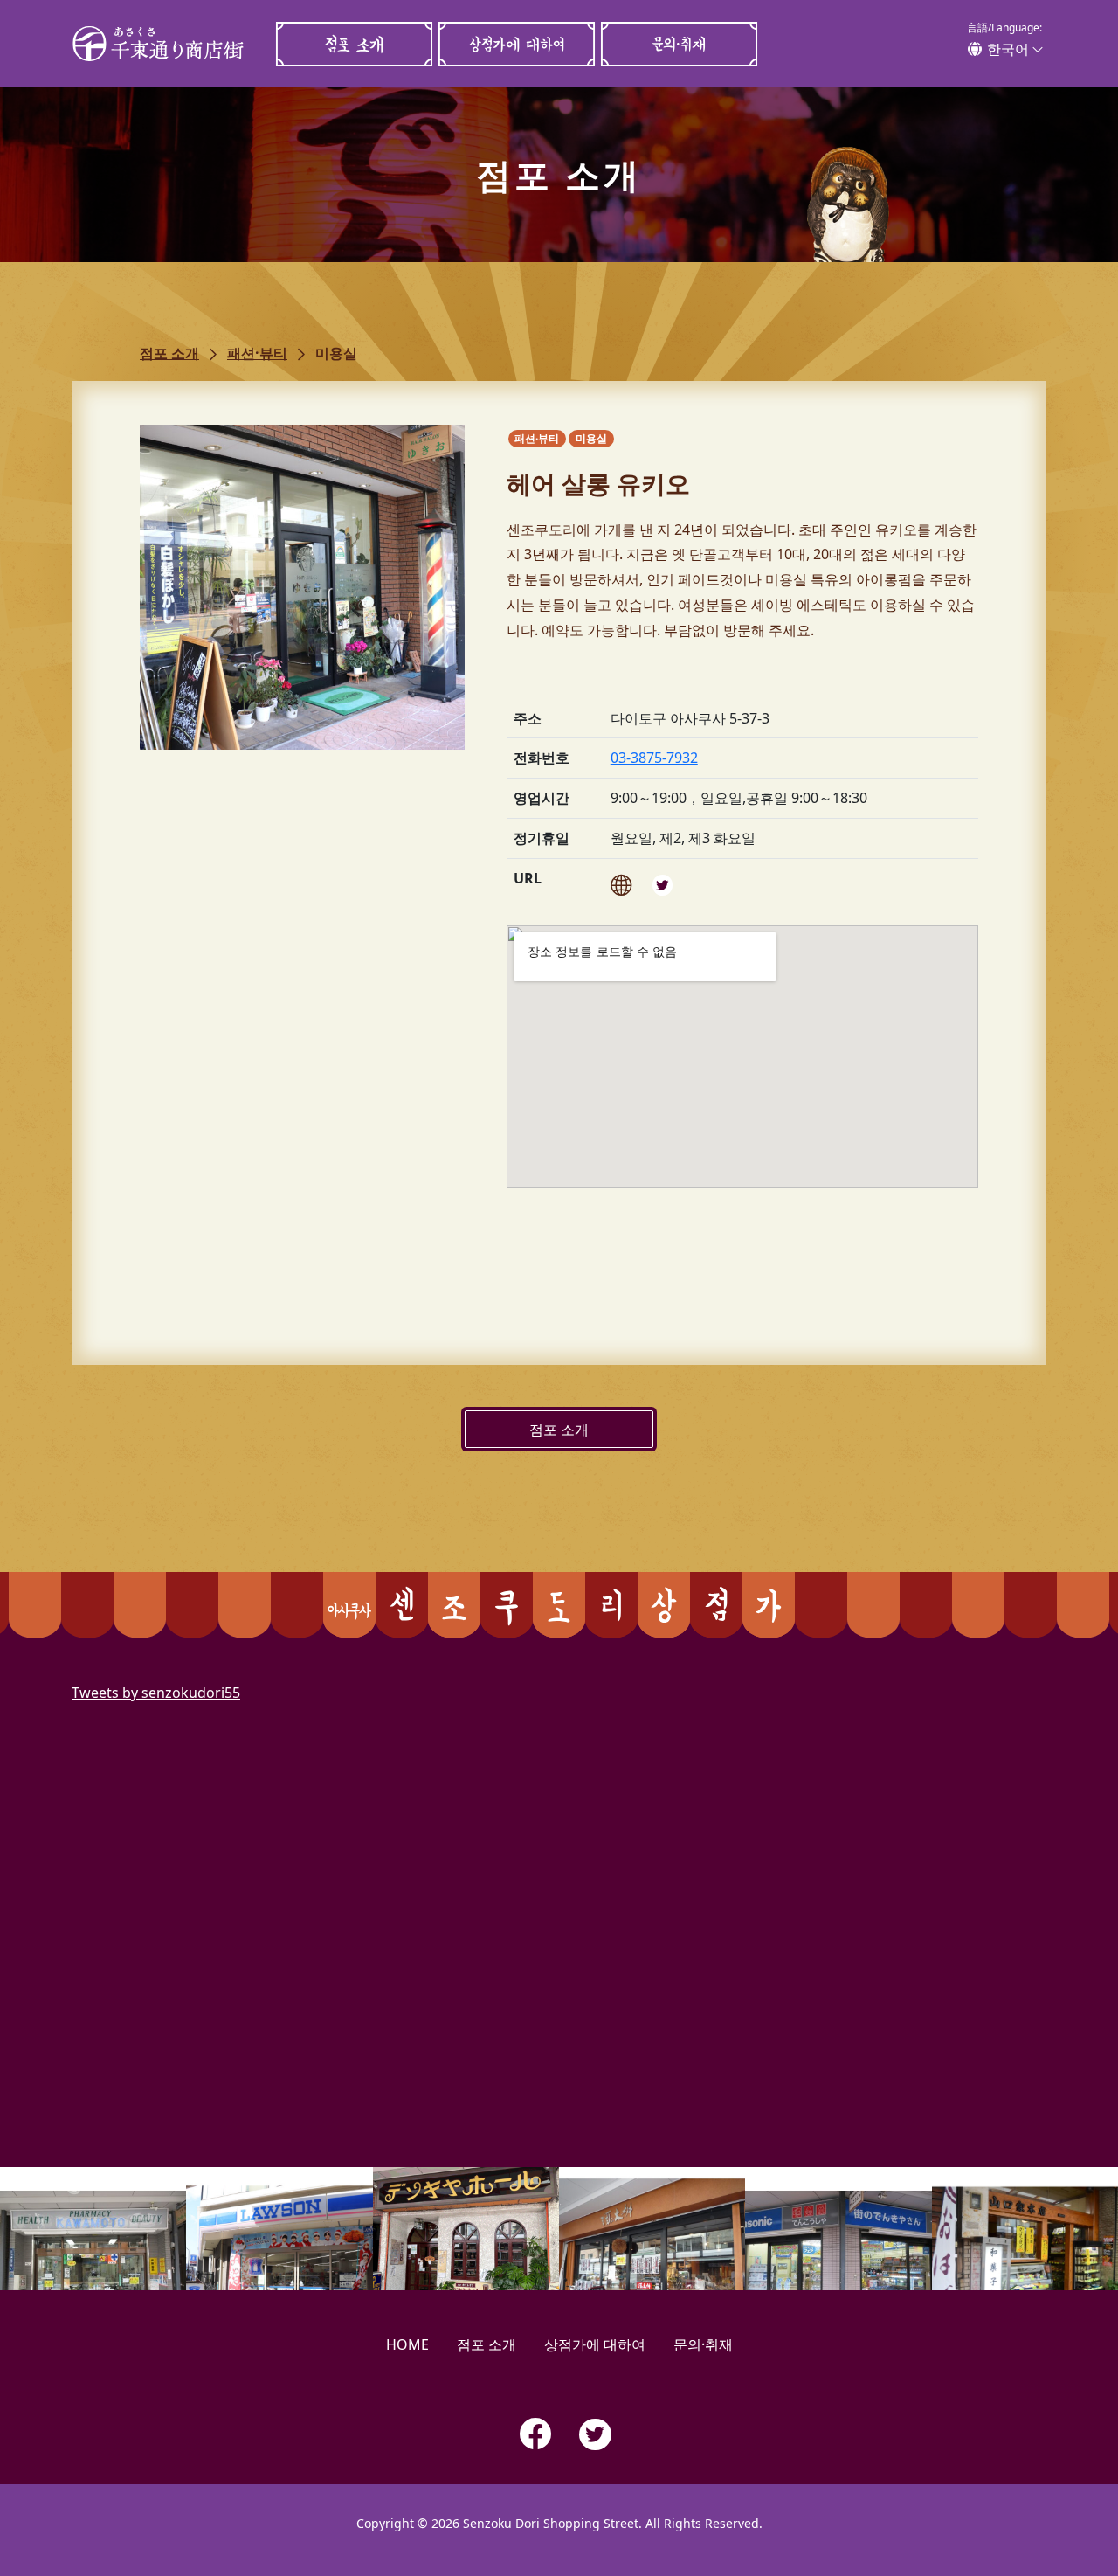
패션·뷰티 (257, 353)
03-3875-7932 (654, 758)
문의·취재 (679, 44)
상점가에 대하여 (516, 44)
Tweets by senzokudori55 (156, 1693)
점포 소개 (354, 44)
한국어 (1008, 49)
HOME (407, 2344)
